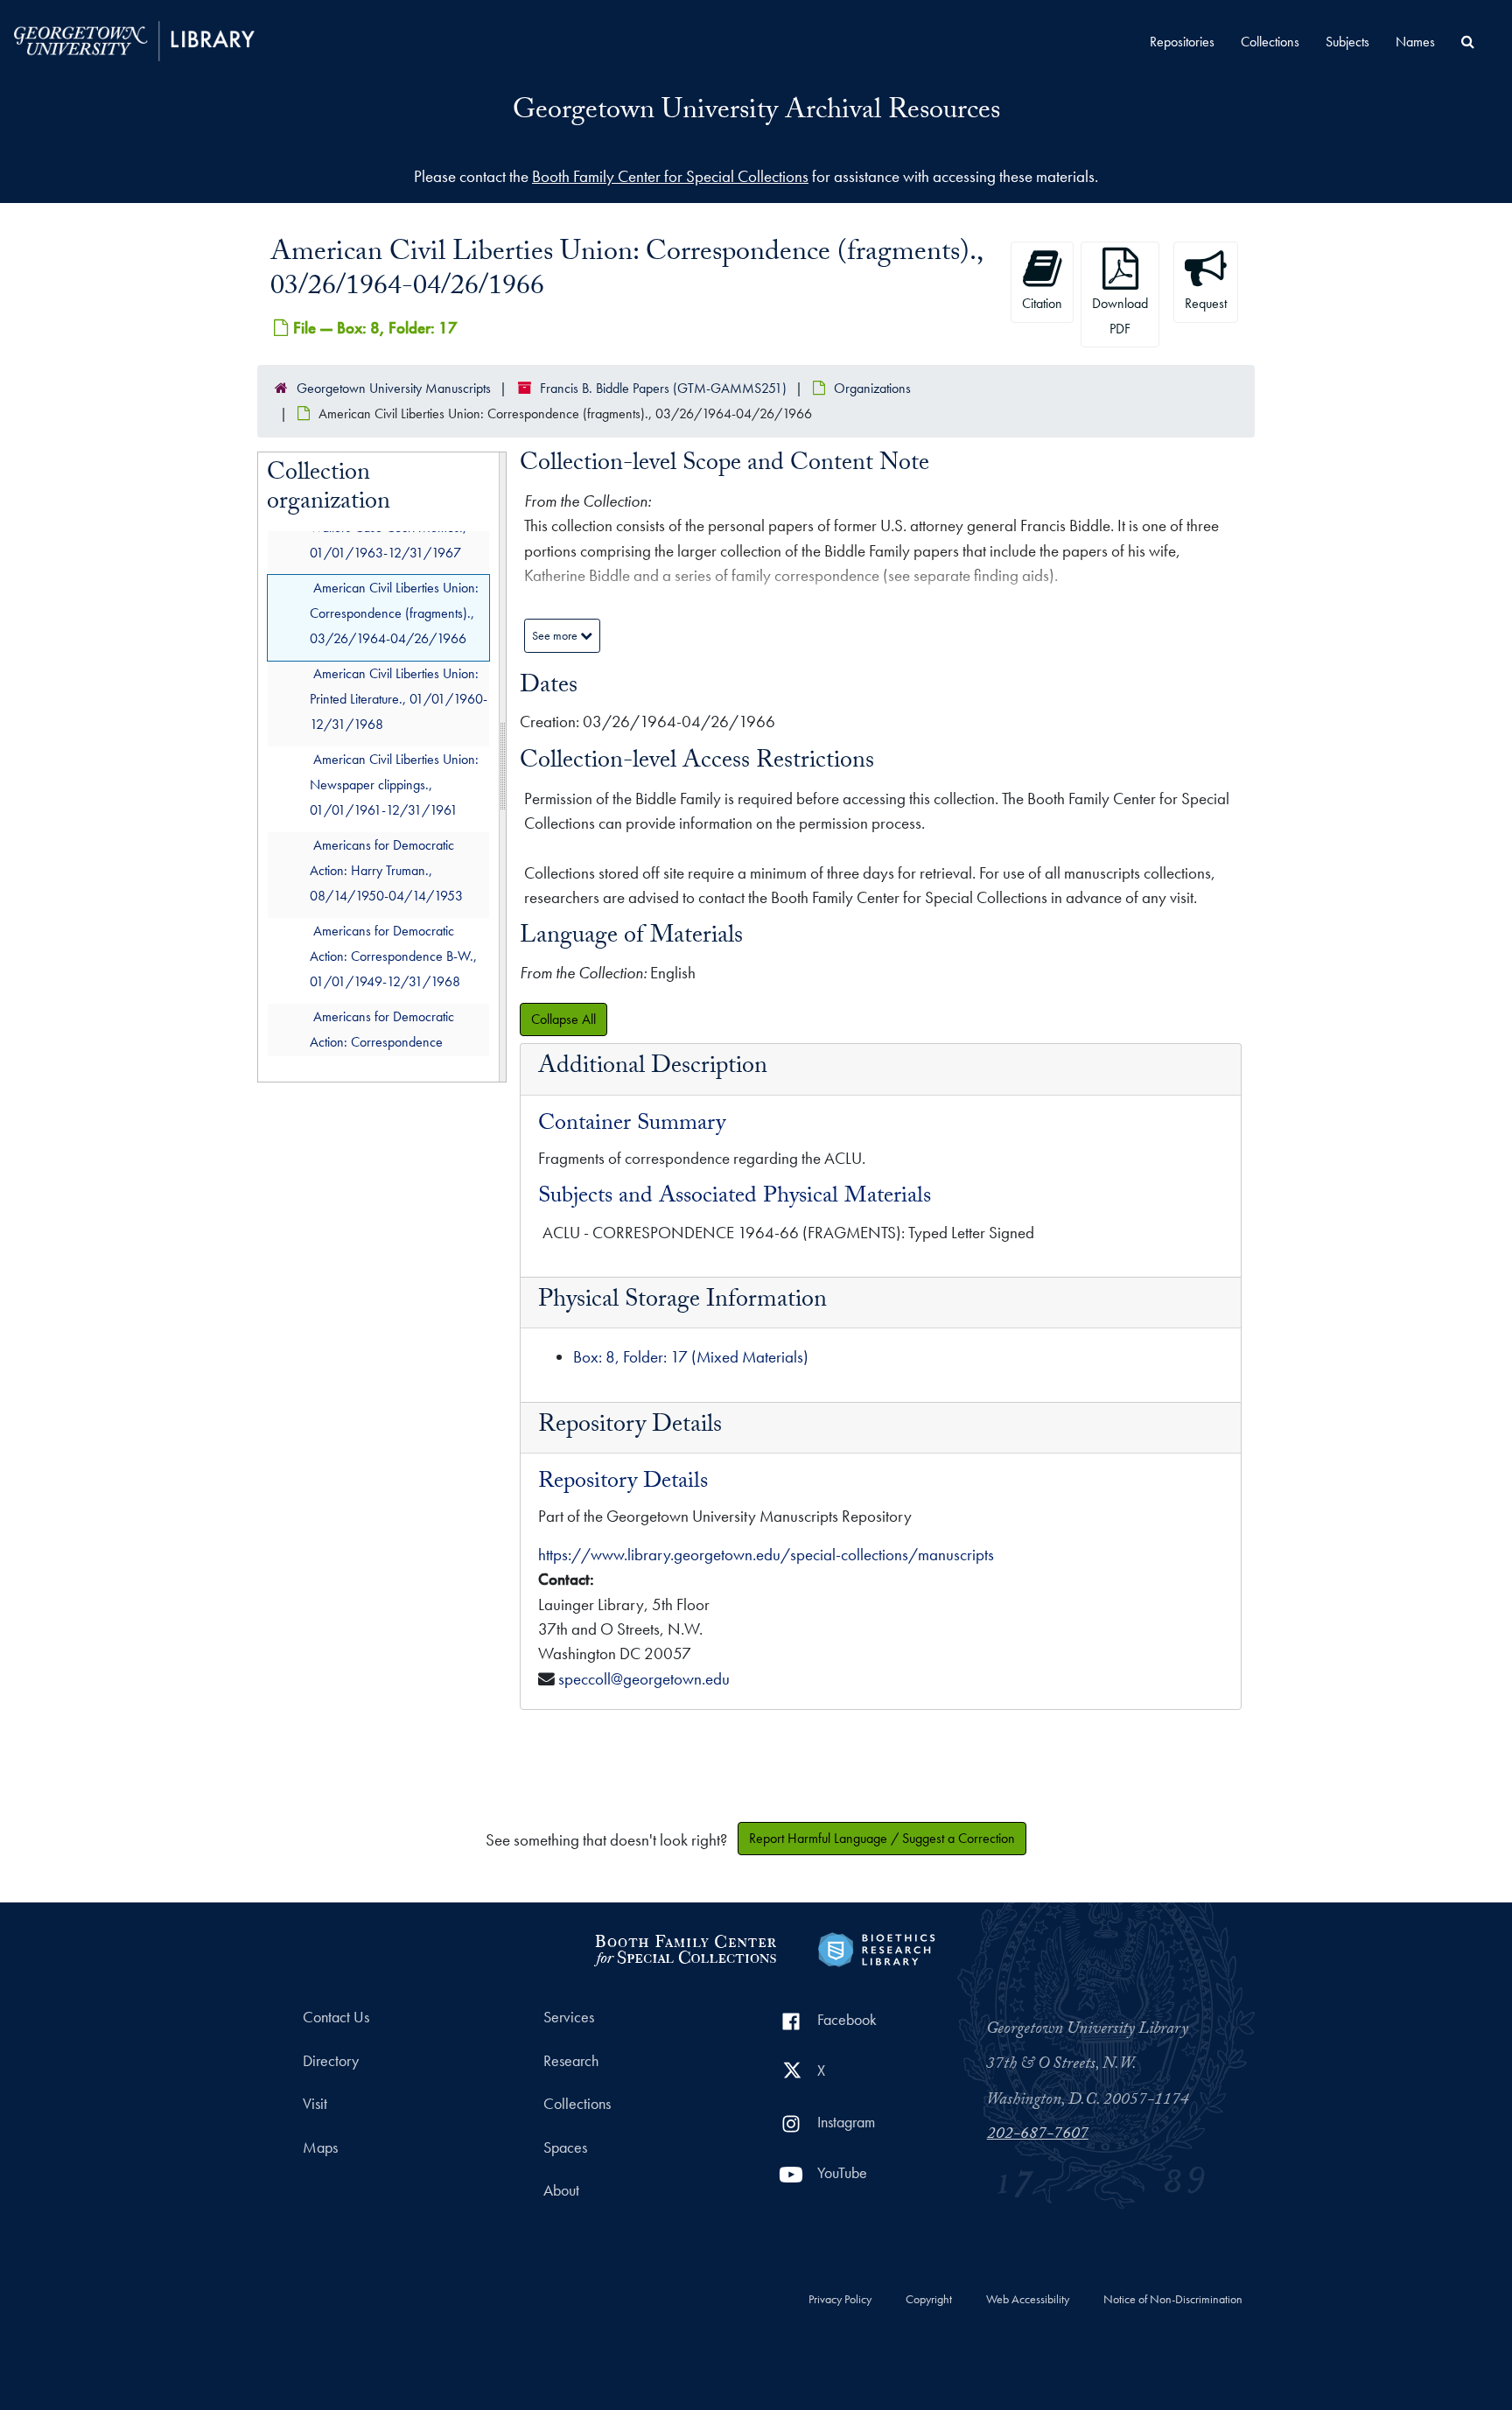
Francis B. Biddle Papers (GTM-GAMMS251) (663, 388)
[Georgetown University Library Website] (134, 39)
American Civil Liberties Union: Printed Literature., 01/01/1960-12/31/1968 (399, 699)
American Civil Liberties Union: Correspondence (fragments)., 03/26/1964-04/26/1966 (394, 613)
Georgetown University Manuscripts (394, 388)
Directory (331, 2061)
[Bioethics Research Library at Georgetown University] (876, 1948)
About (561, 2190)
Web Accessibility (1028, 2300)
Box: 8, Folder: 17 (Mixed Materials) (691, 1357)
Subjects (1347, 42)
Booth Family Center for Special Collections (670, 176)
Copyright (929, 2300)
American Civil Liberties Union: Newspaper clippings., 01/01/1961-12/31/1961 (394, 785)
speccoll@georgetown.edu (644, 1679)
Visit (315, 2104)
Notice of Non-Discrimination (1173, 2300)
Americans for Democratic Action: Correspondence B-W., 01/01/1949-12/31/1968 (393, 956)
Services (569, 2017)
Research (571, 2061)
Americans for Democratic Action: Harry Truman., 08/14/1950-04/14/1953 (386, 870)
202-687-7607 (1038, 2135)
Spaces (565, 2147)
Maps (320, 2147)
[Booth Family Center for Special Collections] (685, 1948)
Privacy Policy (840, 2300)
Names (1415, 42)
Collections (1270, 42)
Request (1206, 303)
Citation (1042, 303)
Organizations (872, 388)
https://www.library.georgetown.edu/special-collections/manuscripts (766, 1555)
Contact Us (336, 2017)
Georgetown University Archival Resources (756, 113)
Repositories (1182, 42)
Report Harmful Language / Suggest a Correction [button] (882, 1838)
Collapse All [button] (563, 1019)
